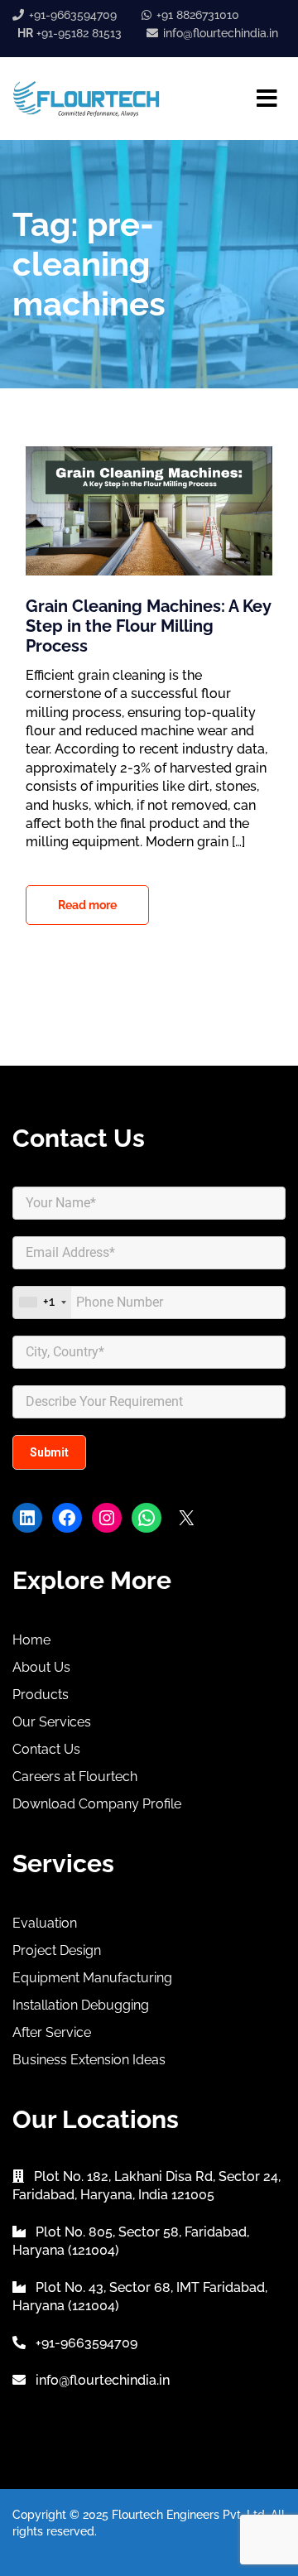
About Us (41, 1667)
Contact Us (46, 1749)
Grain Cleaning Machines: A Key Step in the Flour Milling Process (148, 626)
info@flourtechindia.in (221, 33)
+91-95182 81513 (70, 33)
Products (41, 1695)
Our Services (52, 1722)
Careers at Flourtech (75, 1777)
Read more (87, 905)
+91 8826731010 (198, 15)
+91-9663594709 (73, 15)
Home (31, 1640)
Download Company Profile (97, 1804)
